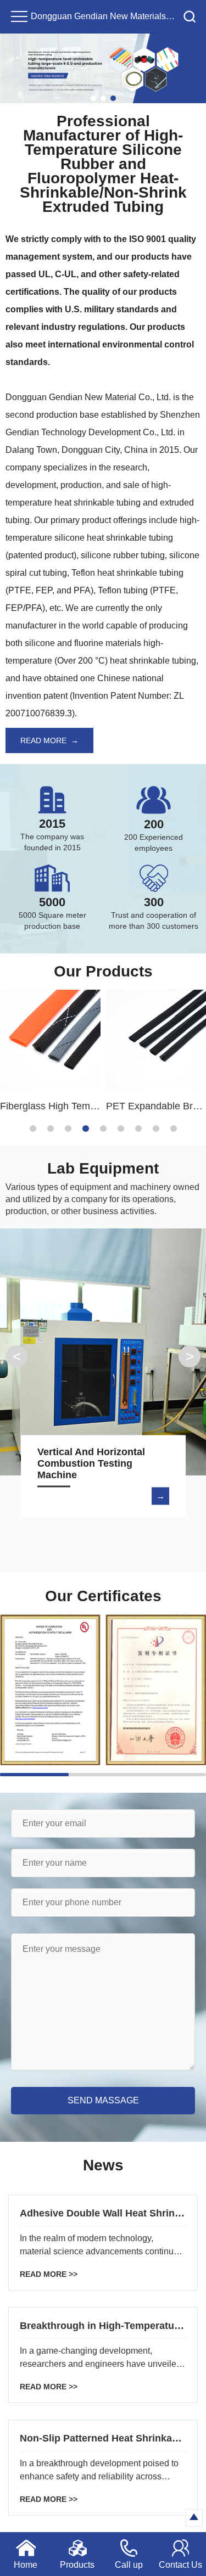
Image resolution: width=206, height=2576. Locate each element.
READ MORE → (49, 740)
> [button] (190, 1356)
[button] (93, 98)
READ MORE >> (49, 2274)
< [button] (17, 1356)
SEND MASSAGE (103, 2100)
